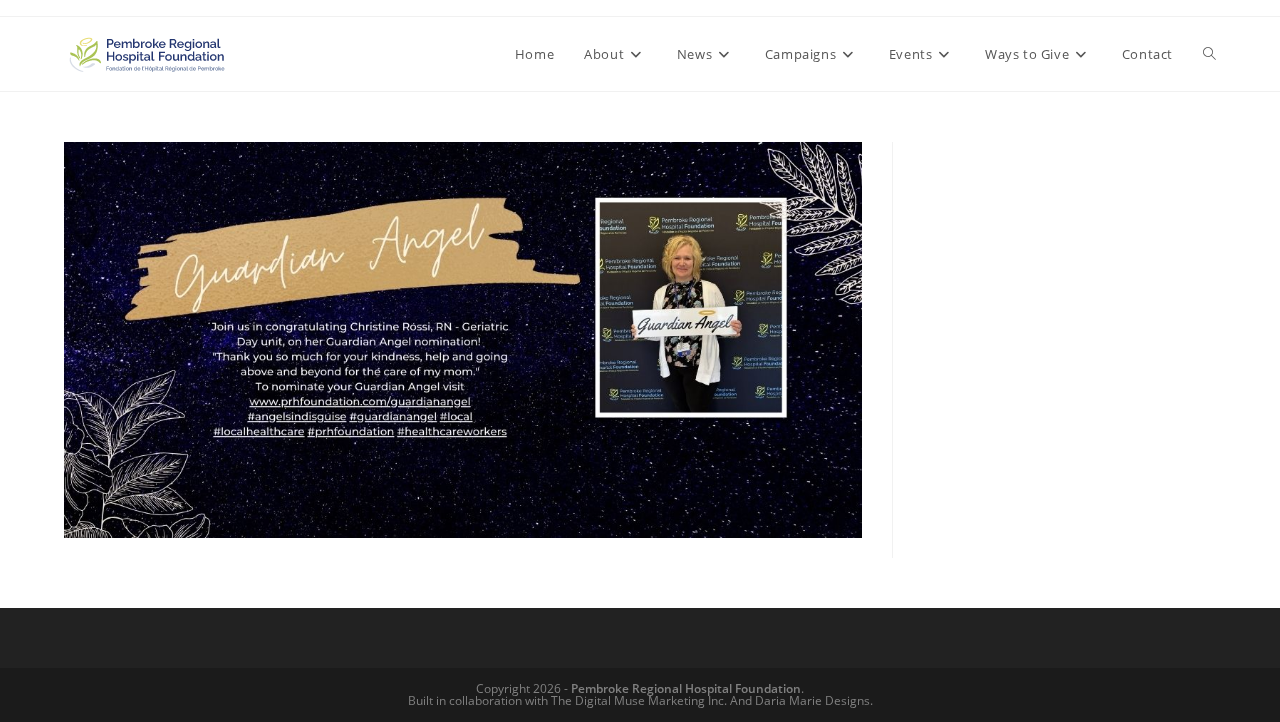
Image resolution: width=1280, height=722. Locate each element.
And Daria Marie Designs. (801, 700)
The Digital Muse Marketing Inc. (639, 700)
